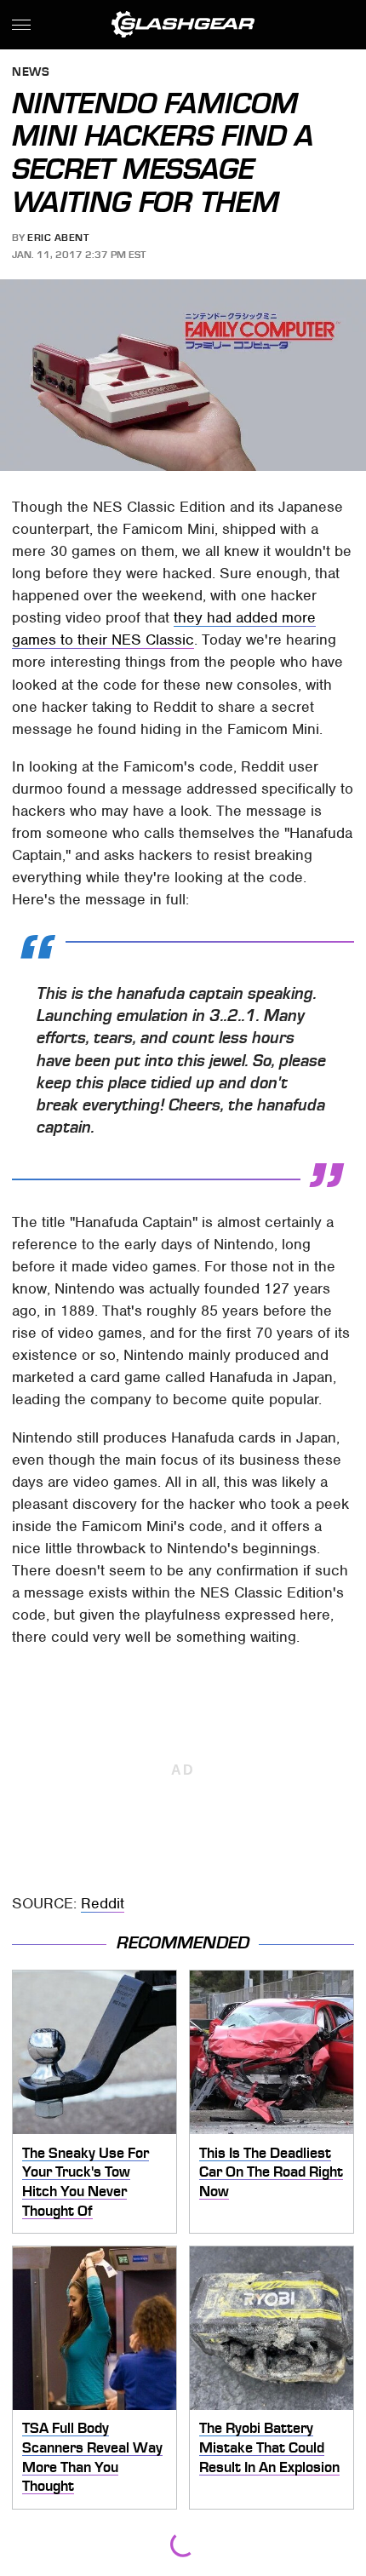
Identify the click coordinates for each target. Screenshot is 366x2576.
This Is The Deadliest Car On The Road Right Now (271, 2172)
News (31, 73)
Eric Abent (58, 238)
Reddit (103, 1903)
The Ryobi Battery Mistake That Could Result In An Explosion (269, 2447)
